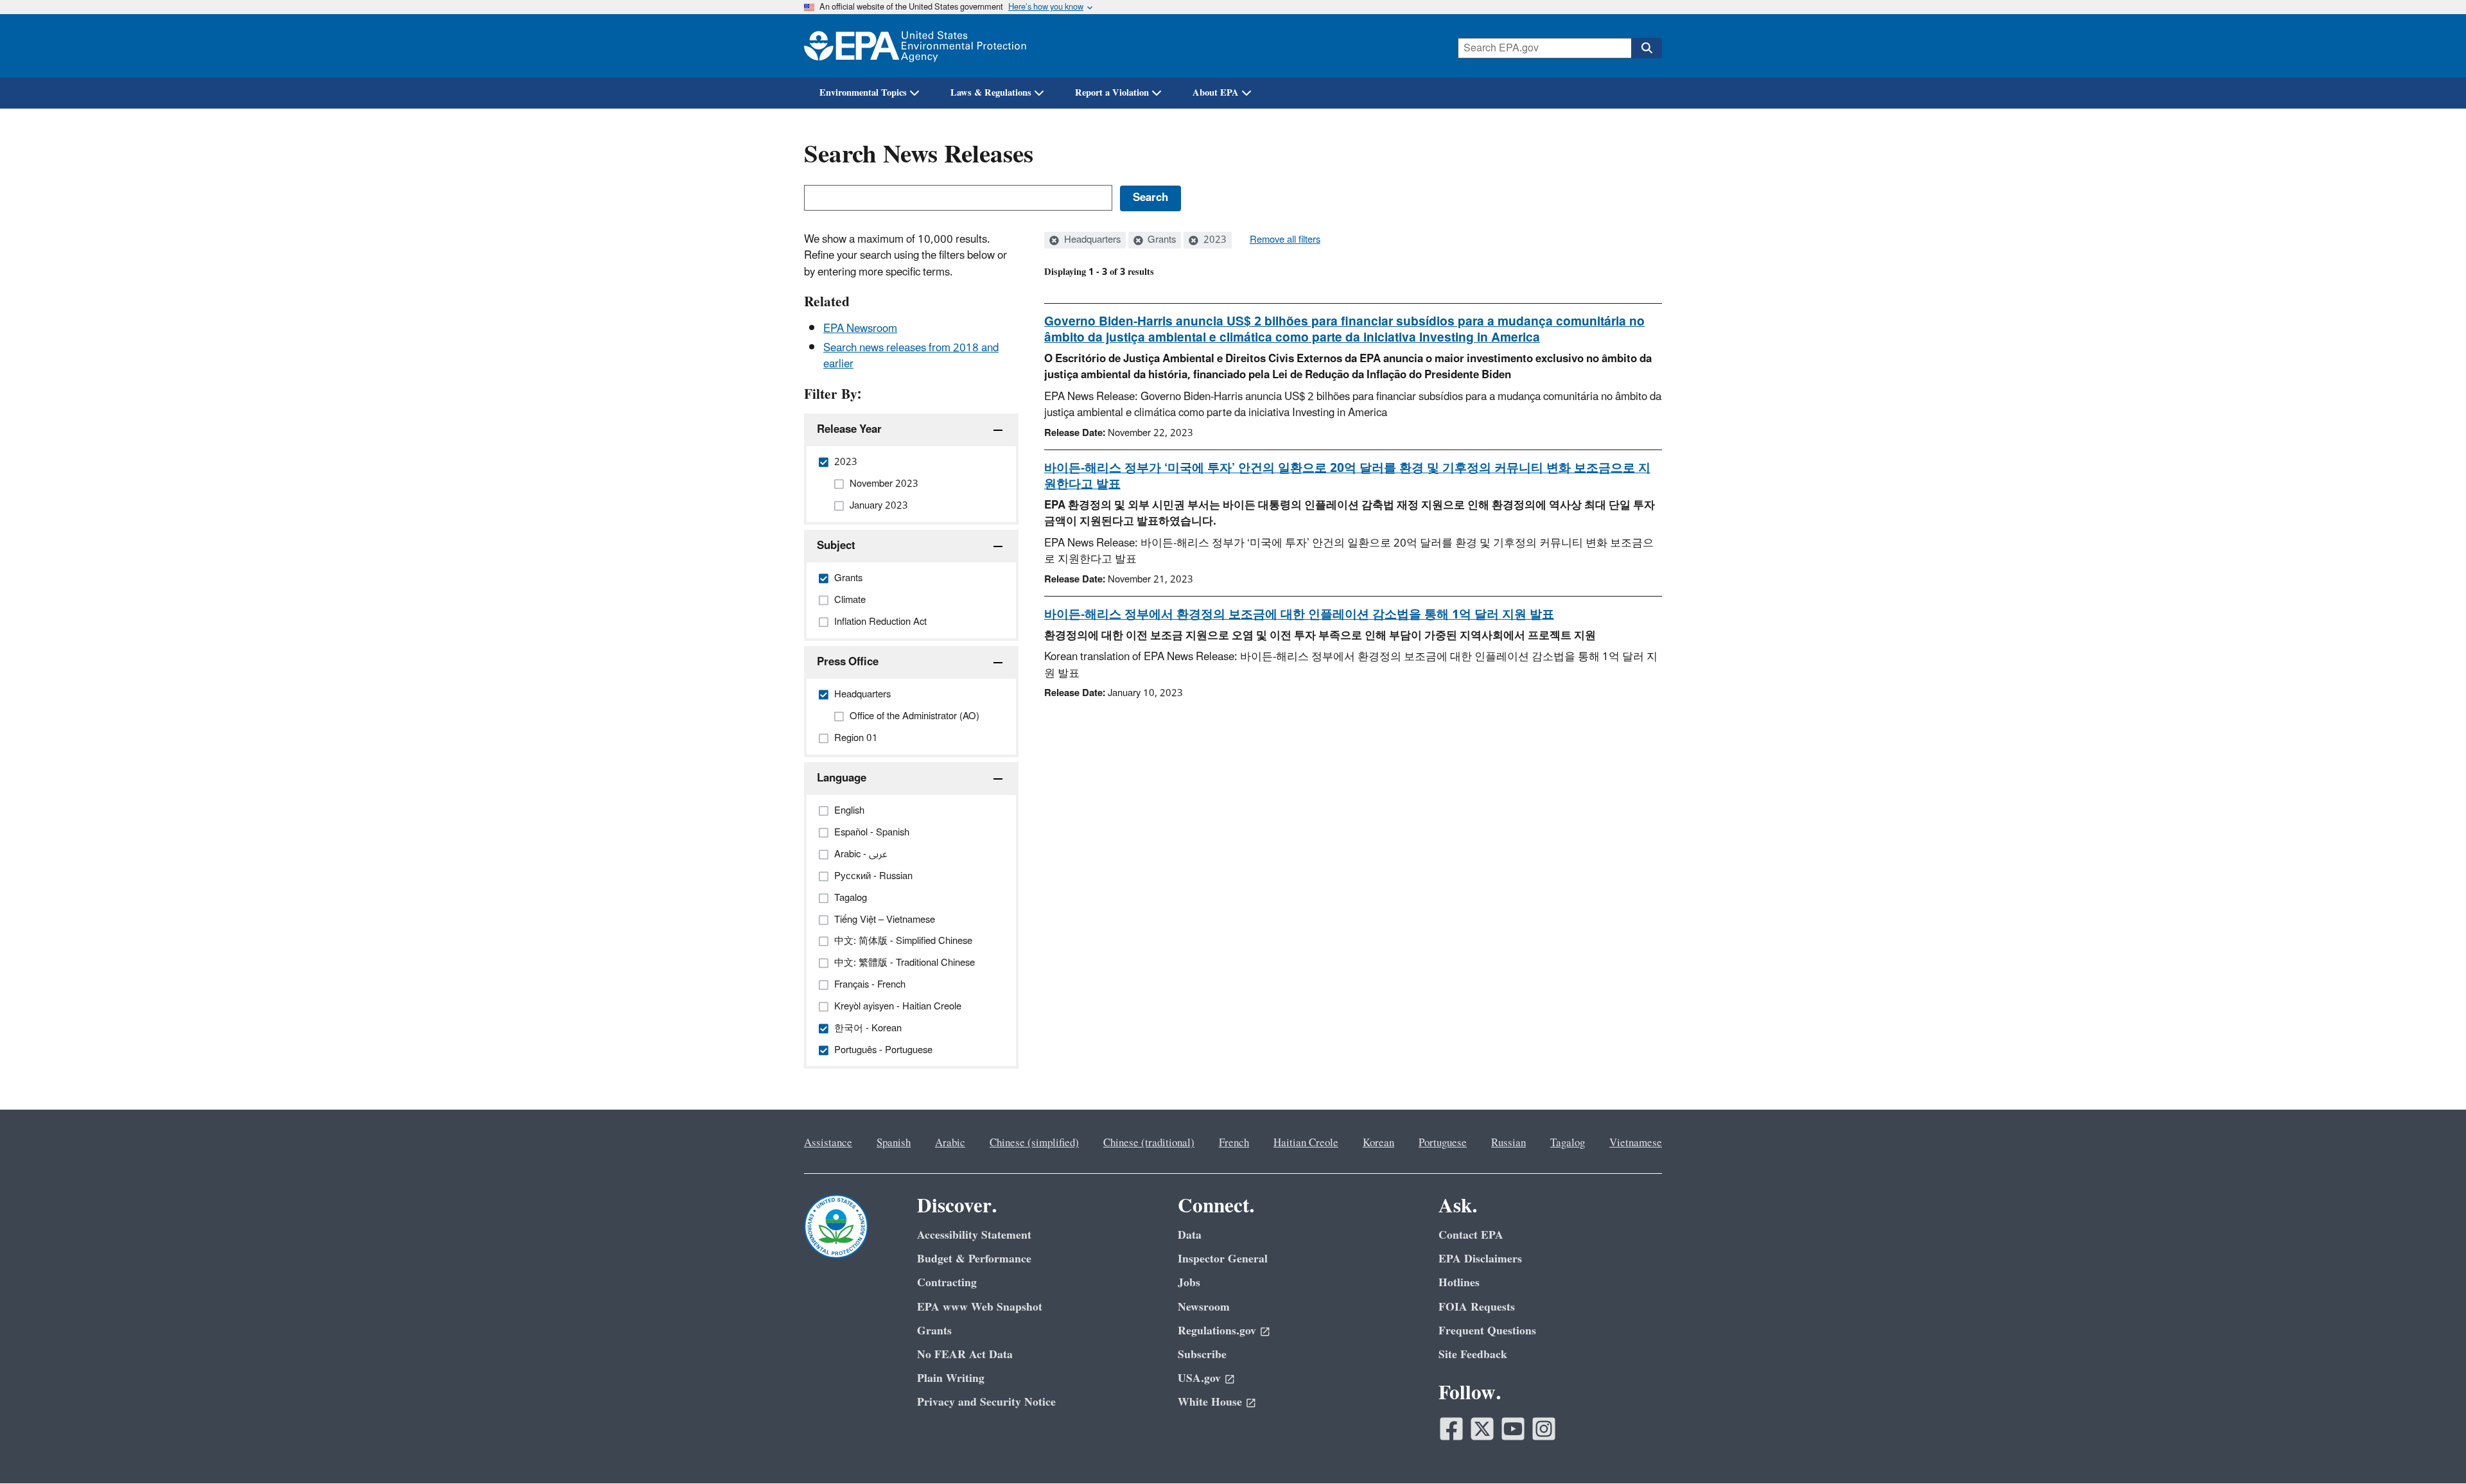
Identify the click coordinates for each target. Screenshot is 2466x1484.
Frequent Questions (1487, 1331)
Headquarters (1091, 240)
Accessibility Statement (974, 1235)
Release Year (849, 430)
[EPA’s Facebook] (1451, 1429)
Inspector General (1223, 1259)
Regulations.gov (1217, 1331)
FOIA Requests (1477, 1307)
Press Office (848, 662)
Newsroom (1204, 1307)
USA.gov (1199, 1378)
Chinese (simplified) (1034, 1143)
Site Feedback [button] (1473, 1355)
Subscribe (1202, 1355)
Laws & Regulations (991, 93)
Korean (1378, 1143)
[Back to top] (2431, 1449)
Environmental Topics (863, 93)
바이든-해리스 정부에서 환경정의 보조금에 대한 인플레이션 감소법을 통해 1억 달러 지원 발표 (1299, 615)
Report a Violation (1112, 93)
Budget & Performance (974, 1259)
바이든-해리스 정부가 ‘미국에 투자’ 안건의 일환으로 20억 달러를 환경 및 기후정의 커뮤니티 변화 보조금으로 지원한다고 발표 (1347, 476)
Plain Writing (951, 1378)
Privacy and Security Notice (986, 1402)
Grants (1160, 240)
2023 (1214, 240)
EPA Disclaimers (1480, 1259)
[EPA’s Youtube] (1513, 1429)
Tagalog (1568, 1143)
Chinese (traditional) (1149, 1143)
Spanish (894, 1143)
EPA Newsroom (860, 329)
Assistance (828, 1143)
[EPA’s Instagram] (1544, 1429)
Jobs (1189, 1283)
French (1234, 1143)
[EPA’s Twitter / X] (1482, 1429)
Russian (1508, 1143)
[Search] (1647, 48)
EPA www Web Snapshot (980, 1307)
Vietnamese (1636, 1143)
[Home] (915, 46)
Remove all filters (1285, 240)
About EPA (1216, 93)
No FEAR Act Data (965, 1355)
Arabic (950, 1143)
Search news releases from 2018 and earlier (911, 356)
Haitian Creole (1306, 1143)
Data (1190, 1235)
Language (842, 778)
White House (1210, 1402)
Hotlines (1459, 1283)
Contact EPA (1471, 1235)
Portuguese (1443, 1143)
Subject (836, 546)
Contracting (947, 1283)
